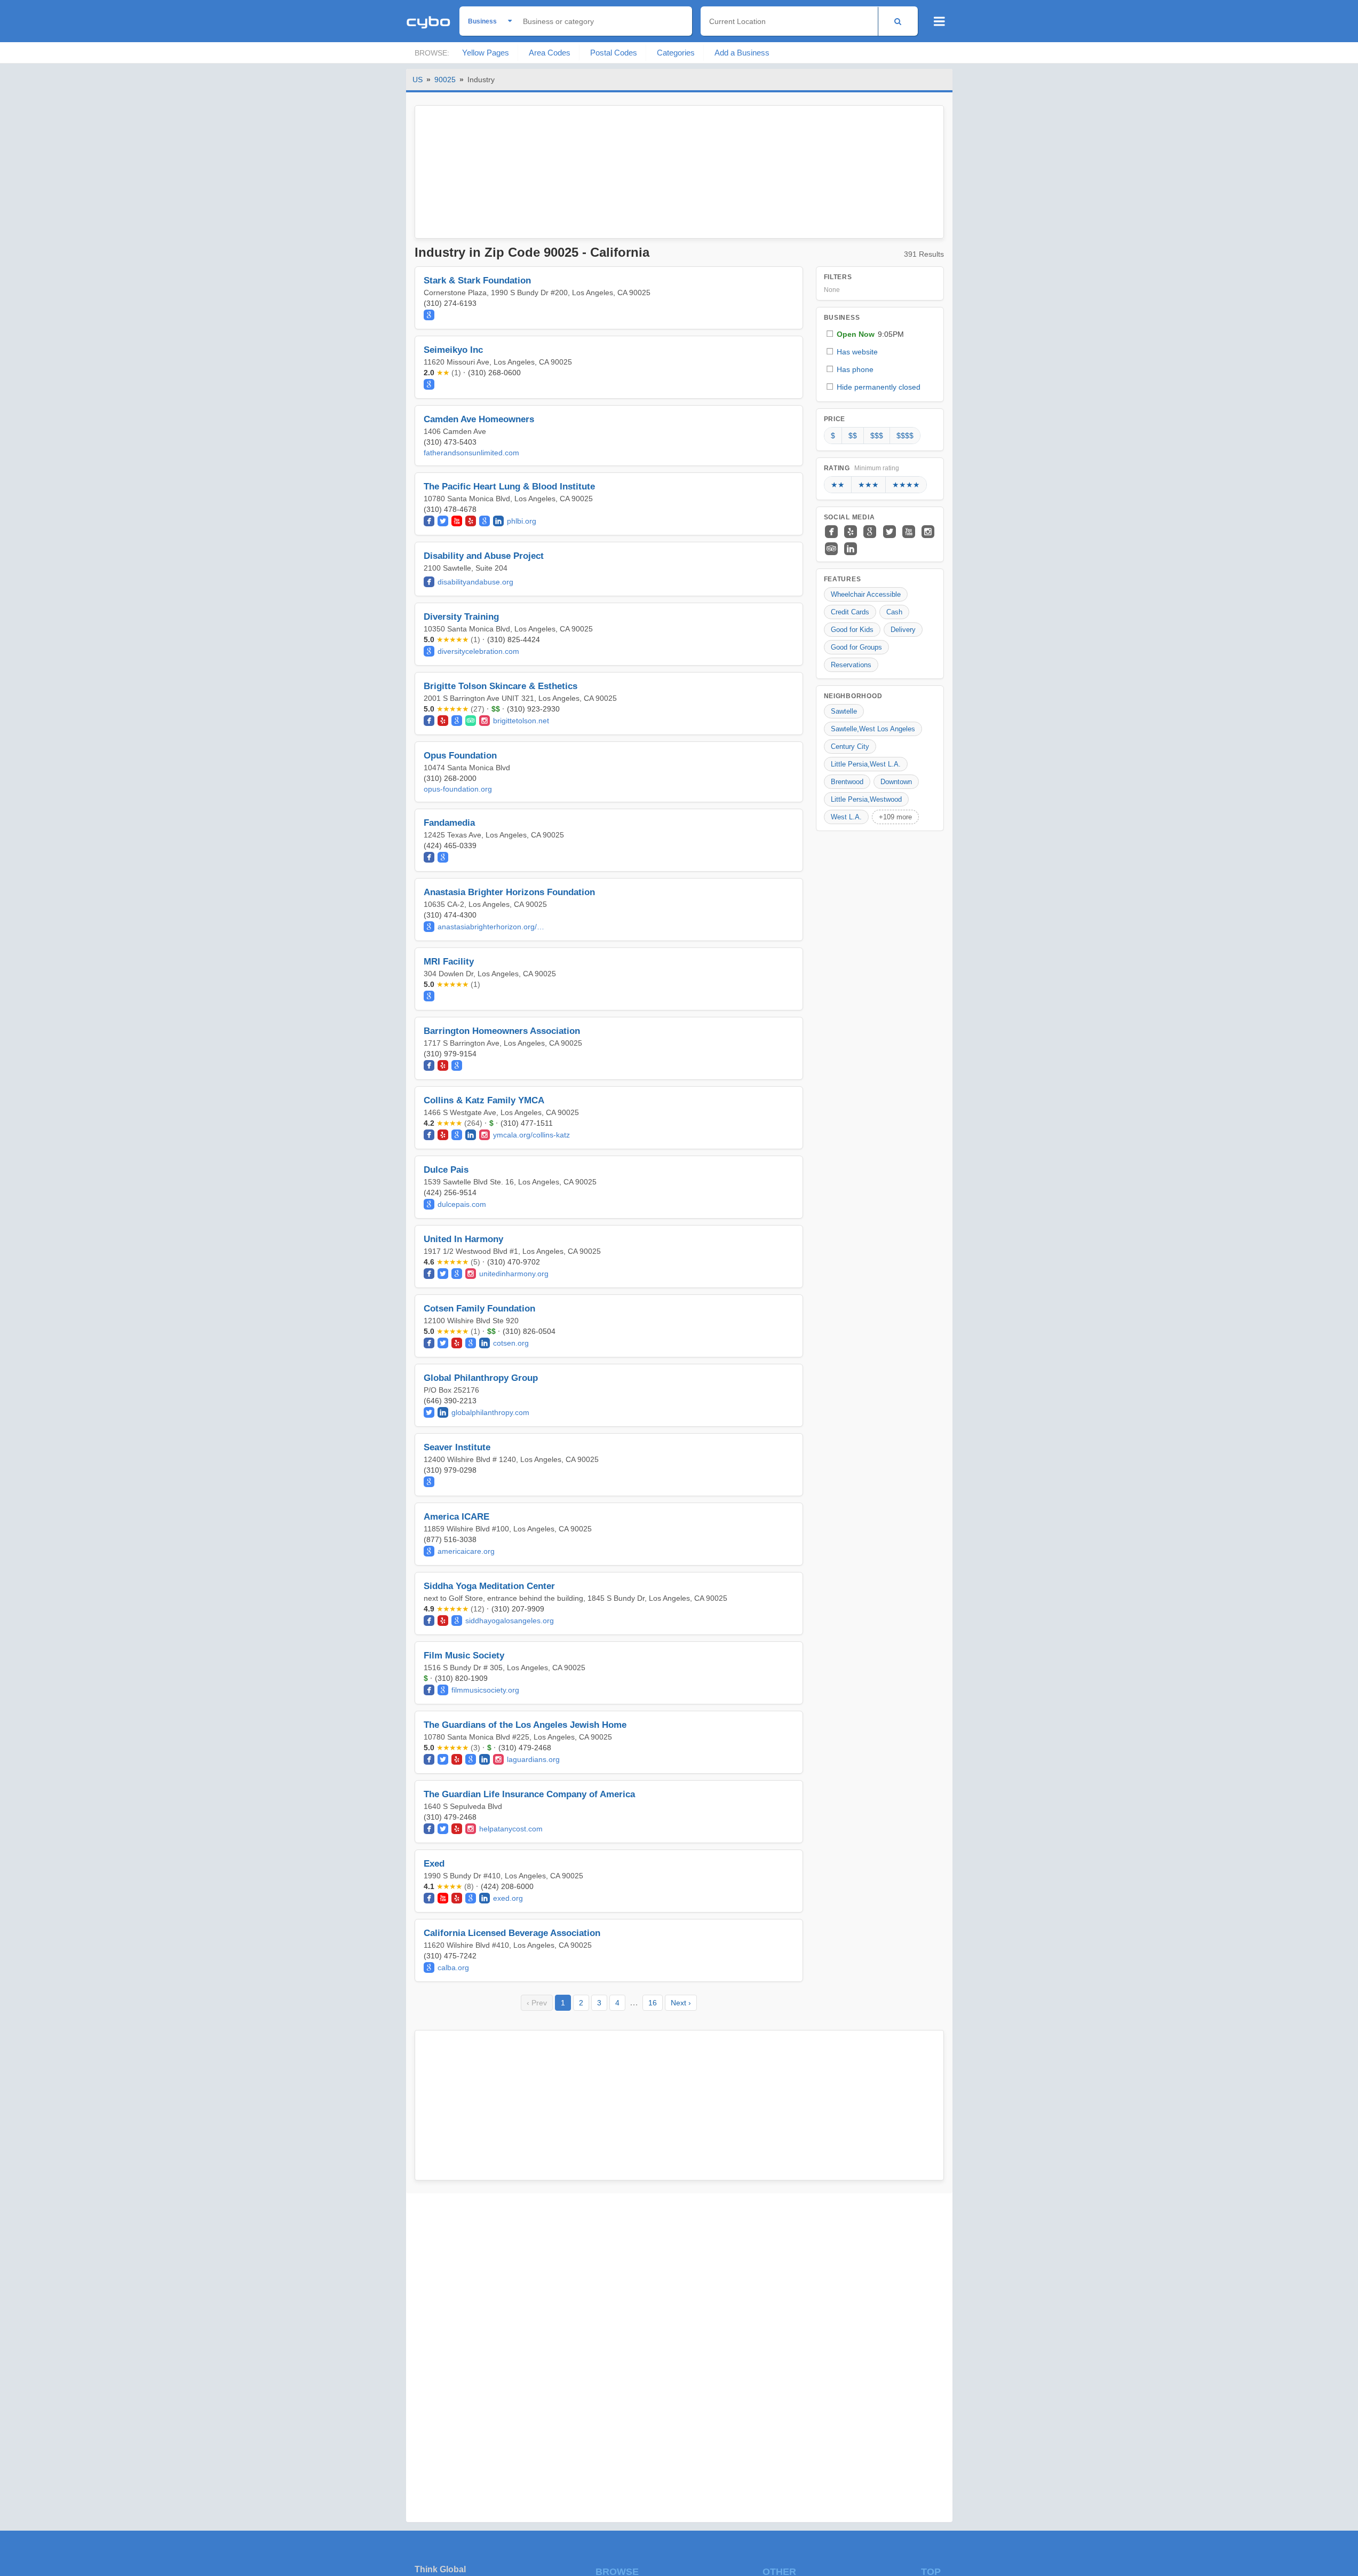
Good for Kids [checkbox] (852, 630)
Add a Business (742, 53)
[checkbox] (880, 334)
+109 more (895, 817)
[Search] (898, 21)
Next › (681, 2003)
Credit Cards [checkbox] (850, 612)
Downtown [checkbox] (896, 782)
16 (653, 2003)
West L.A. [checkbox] (846, 817)
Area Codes (550, 53)
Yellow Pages (486, 53)
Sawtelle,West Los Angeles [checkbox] (873, 729)
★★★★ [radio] (906, 485)
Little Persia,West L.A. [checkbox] (866, 764)
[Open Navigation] (939, 21)
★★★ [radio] (868, 485)
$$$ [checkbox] (877, 436)
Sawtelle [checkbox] (844, 711)
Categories (676, 53)
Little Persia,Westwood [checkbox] (866, 799)
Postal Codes (614, 53)
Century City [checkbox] (850, 746)
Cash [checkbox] (894, 612)
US (418, 80)
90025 (445, 80)
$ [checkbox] (833, 436)
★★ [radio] (838, 485)
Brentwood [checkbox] (847, 782)
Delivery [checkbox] (903, 630)
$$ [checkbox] (853, 436)
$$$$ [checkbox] (905, 436)
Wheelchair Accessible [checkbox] (866, 594)
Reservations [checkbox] (851, 665)
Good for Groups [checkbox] (856, 647)
